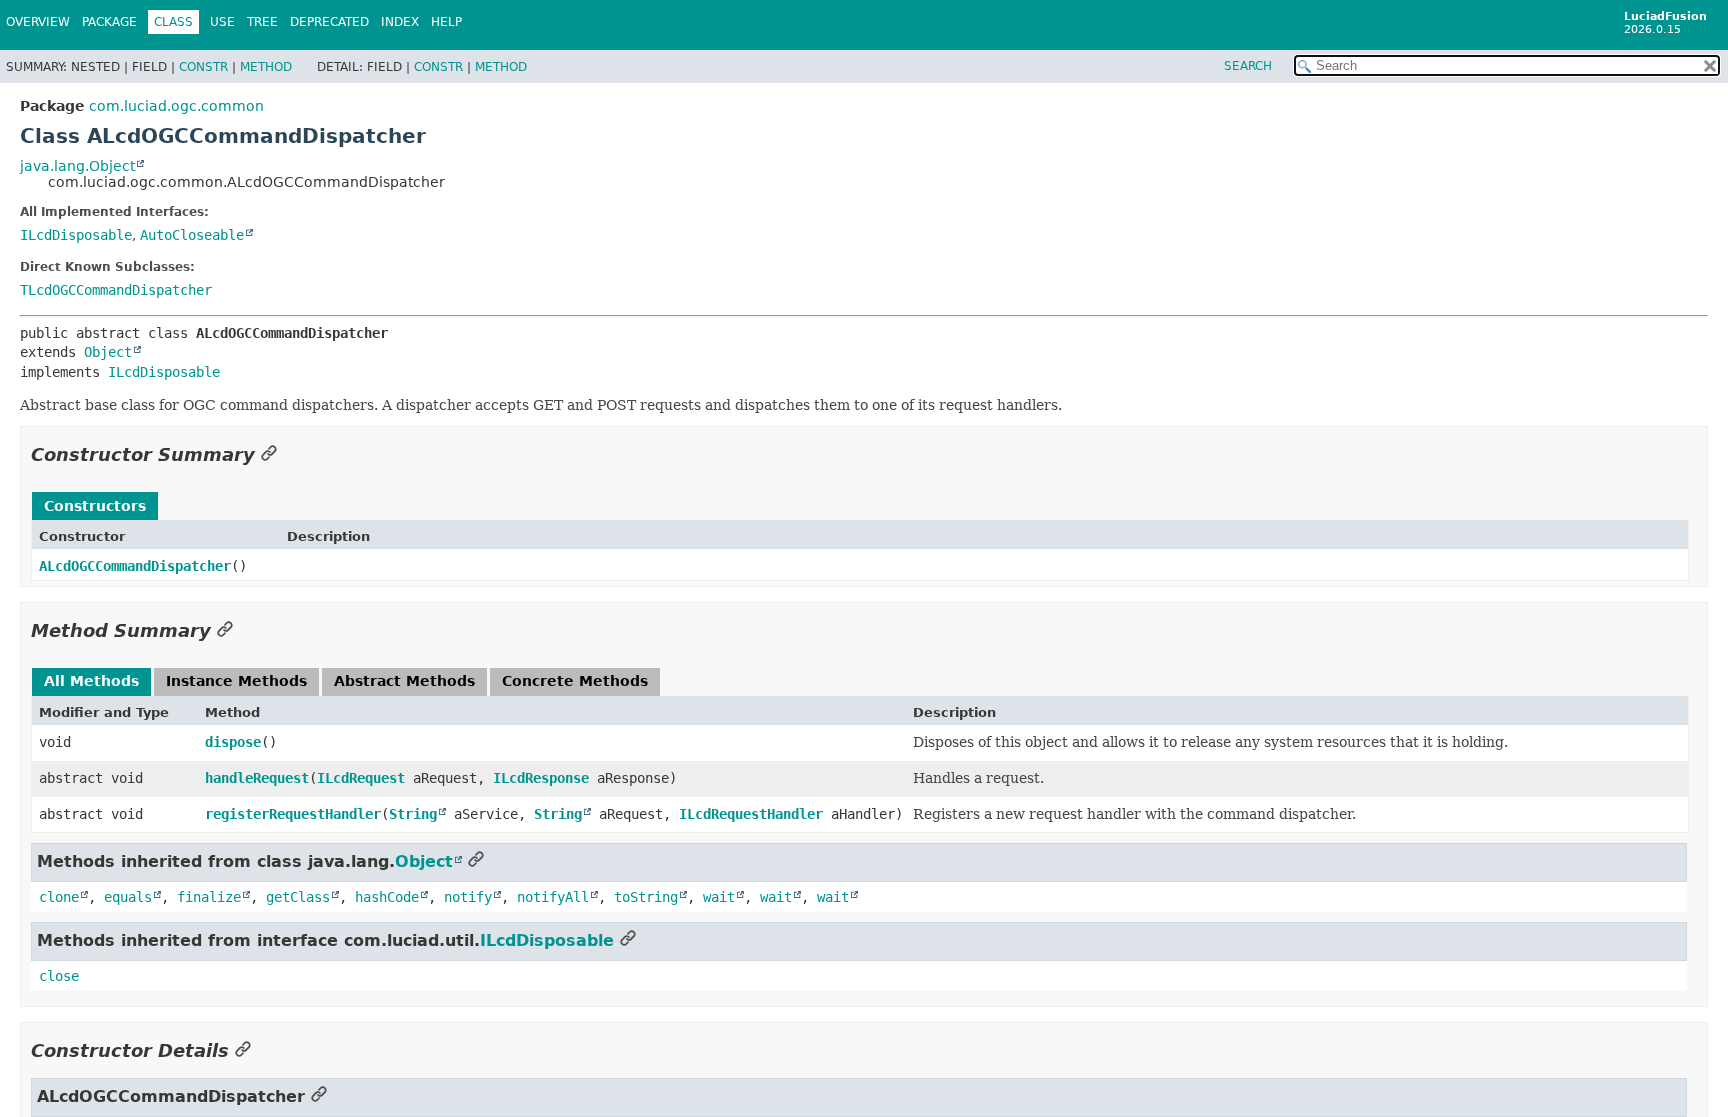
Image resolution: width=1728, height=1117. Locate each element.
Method (266, 67)
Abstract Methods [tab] (404, 681)
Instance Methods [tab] (236, 681)
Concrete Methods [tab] (575, 681)
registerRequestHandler (293, 814)
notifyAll (553, 897)
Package (109, 22)
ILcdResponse (541, 778)
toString (646, 897)
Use (222, 22)
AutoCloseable (192, 235)
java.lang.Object (77, 166)
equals (128, 897)
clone (59, 897)
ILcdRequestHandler (751, 814)
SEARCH (1248, 66)
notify (468, 897)
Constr (203, 67)
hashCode (387, 897)
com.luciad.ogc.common (176, 106)
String (413, 814)
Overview (38, 22)
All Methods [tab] (91, 681)
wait (719, 897)
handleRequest (257, 778)
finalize (209, 897)
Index (400, 22)
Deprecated (329, 22)
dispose (233, 742)
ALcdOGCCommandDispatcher (135, 566)
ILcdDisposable (76, 235)
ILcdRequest (361, 778)
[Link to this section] (269, 454)
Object (108, 352)
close (59, 976)
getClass (298, 897)
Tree (262, 22)
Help (446, 22)
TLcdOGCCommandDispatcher (116, 290)
